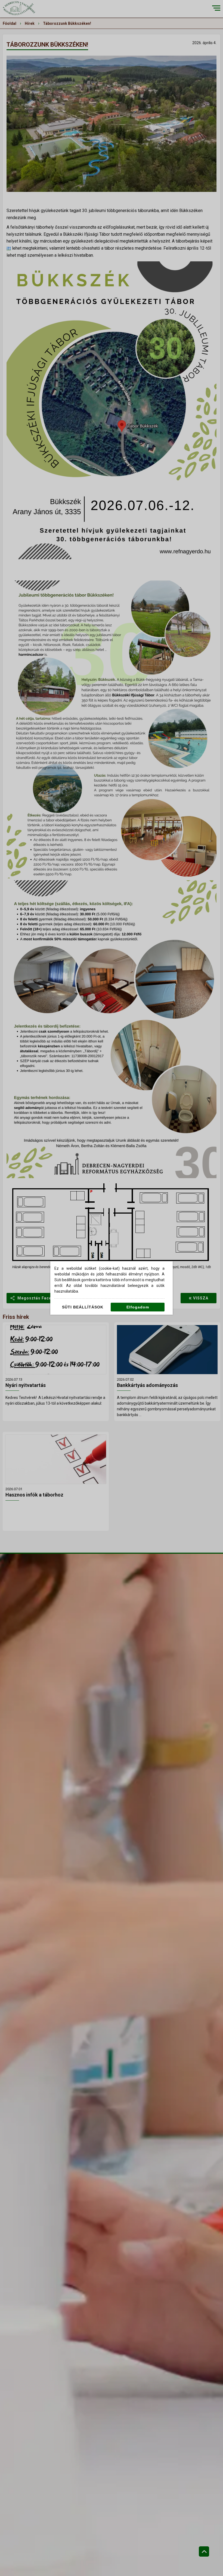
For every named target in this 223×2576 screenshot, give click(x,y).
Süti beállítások (83, 1307)
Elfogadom (138, 1307)
